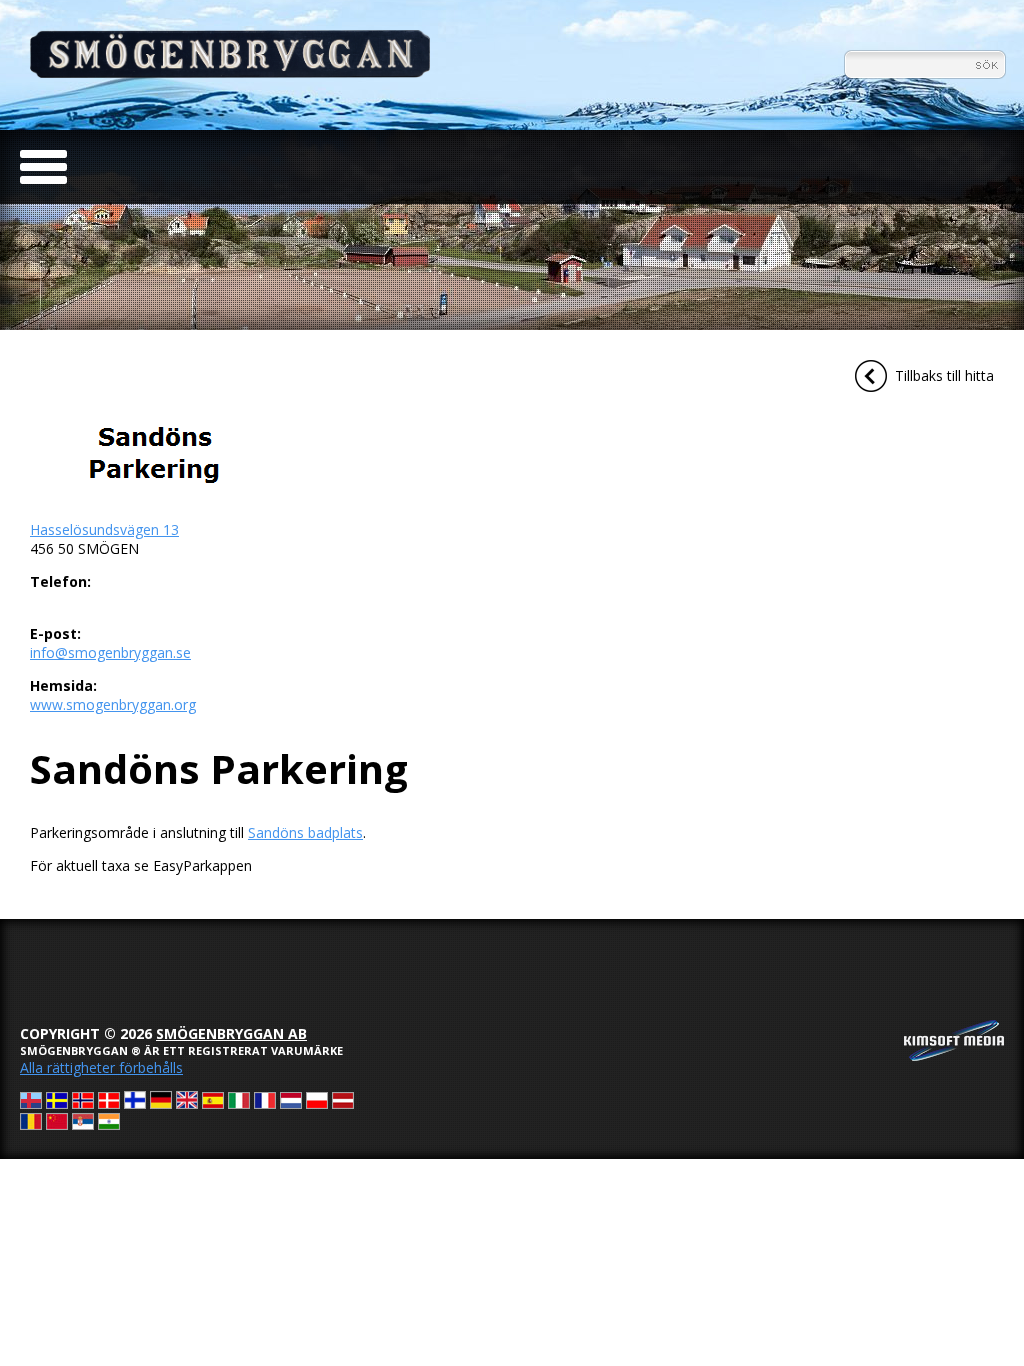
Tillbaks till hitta (944, 375)
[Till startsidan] (230, 72)
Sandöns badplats (305, 832)
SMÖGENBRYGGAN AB (231, 1033)
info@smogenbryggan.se (110, 652)
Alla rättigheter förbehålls (101, 1067)
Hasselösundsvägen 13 (104, 529)
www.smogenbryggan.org (113, 704)
